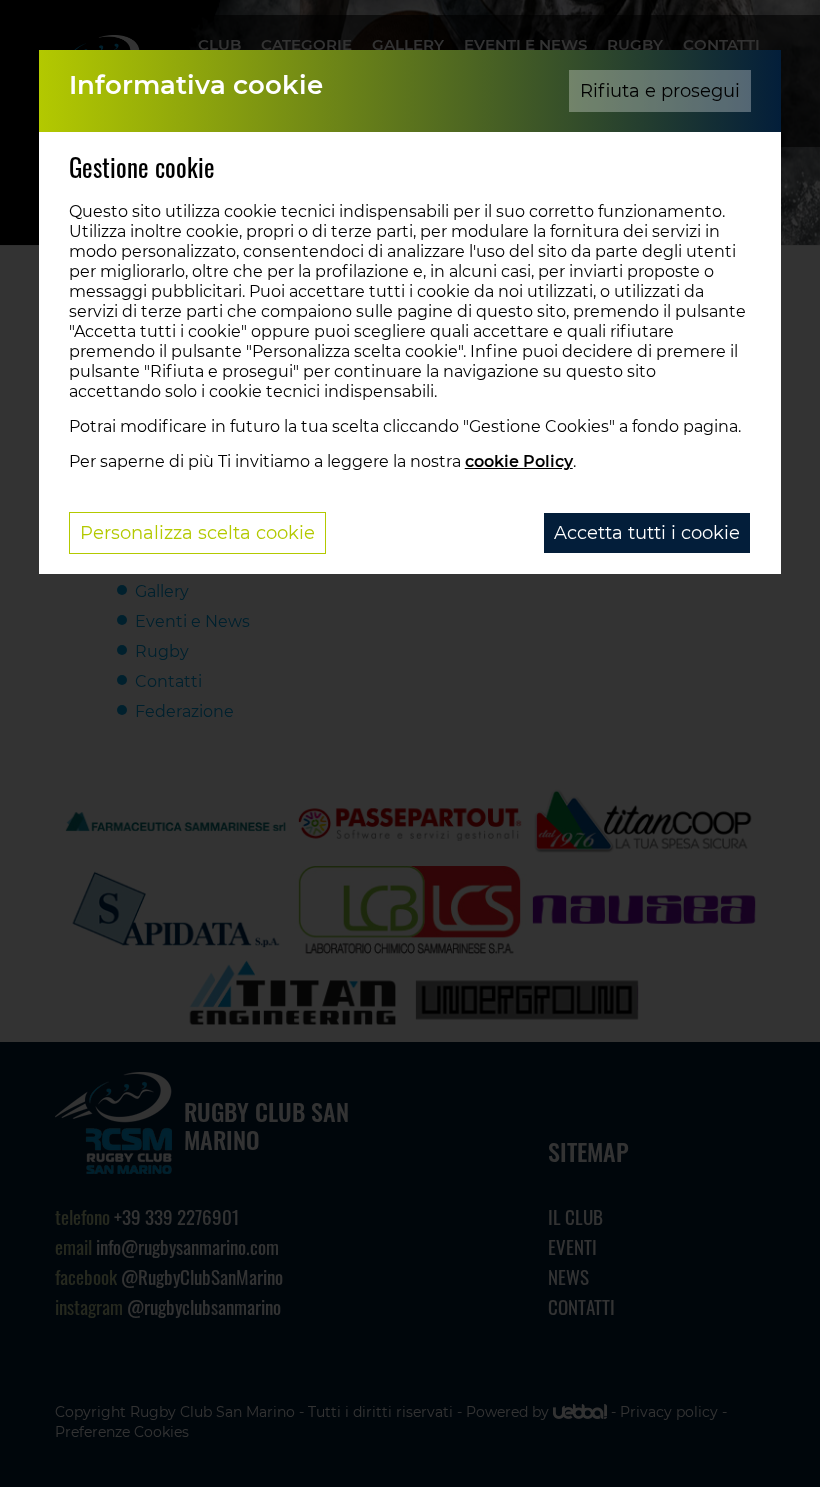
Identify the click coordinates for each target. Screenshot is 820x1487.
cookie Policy (519, 461)
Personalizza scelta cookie (197, 533)
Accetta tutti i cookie (647, 533)
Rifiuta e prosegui (660, 91)
